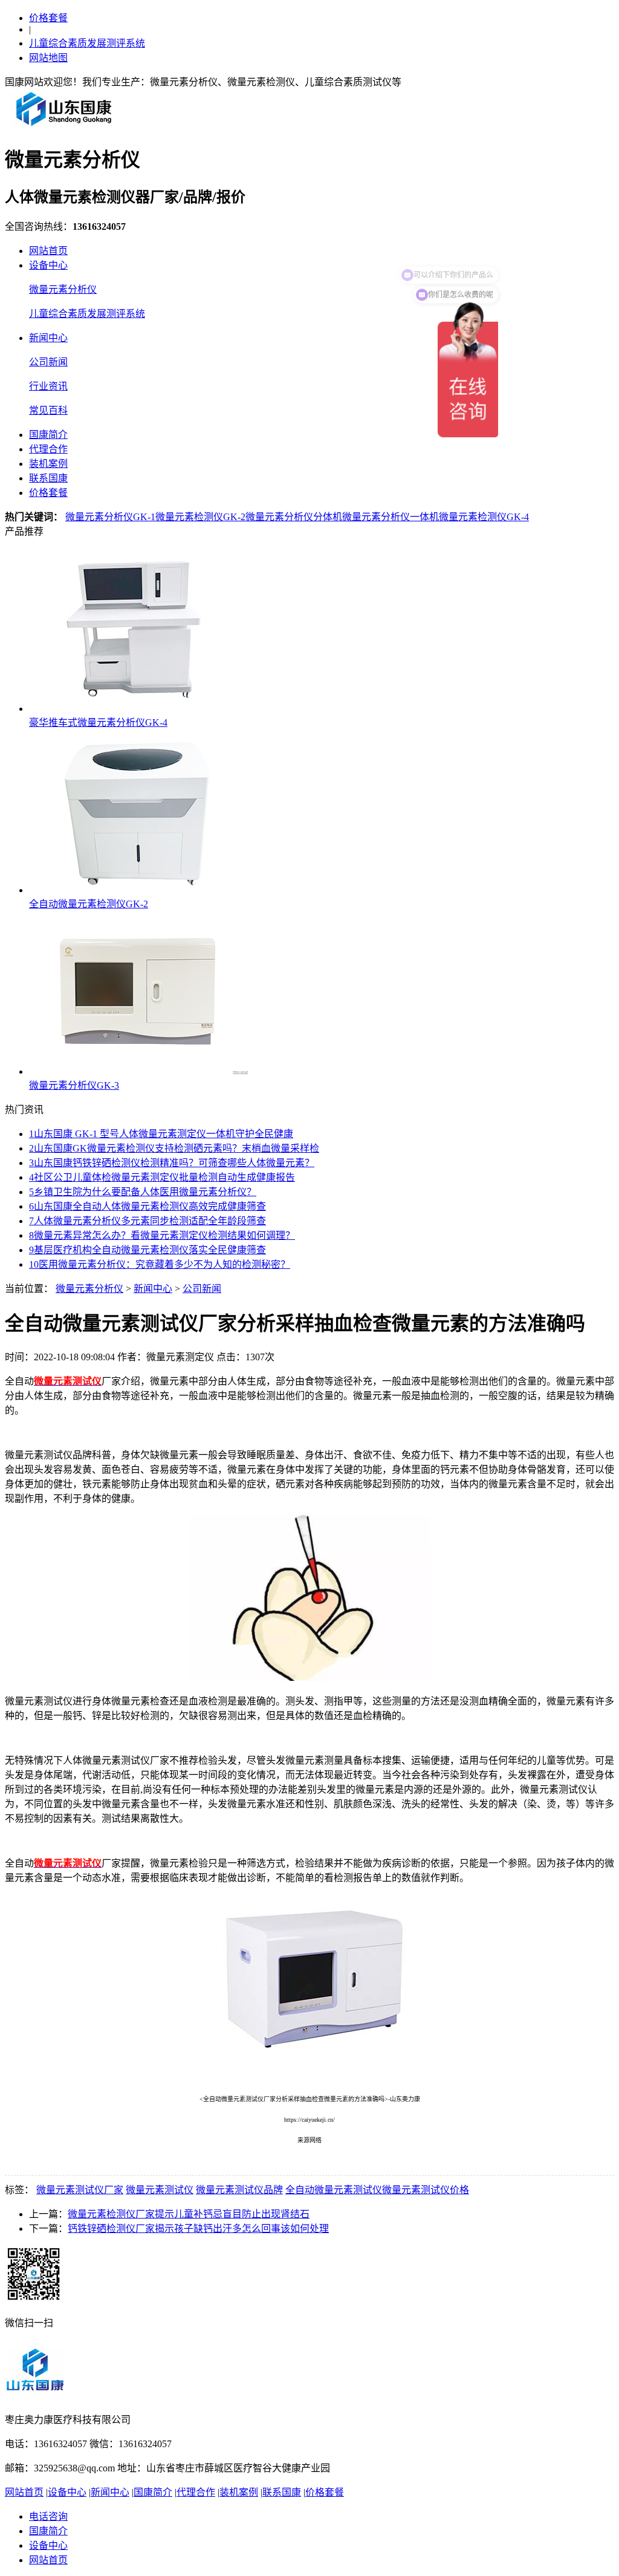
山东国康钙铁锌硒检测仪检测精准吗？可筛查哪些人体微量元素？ (172, 1163)
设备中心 (48, 265)
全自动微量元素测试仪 (334, 2190)
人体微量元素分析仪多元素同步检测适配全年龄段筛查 (147, 1221)
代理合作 (48, 449)
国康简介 (48, 435)
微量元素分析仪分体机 (294, 517)
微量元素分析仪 (63, 289)
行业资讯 (48, 386)
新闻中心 (48, 338)
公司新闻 (48, 362)
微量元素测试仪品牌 (239, 2190)
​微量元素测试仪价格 (426, 2190)
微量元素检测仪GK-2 (200, 517)
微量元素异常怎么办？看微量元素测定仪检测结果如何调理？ (162, 1235)
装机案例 (48, 464)
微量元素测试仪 (160, 2190)
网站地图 (48, 58)
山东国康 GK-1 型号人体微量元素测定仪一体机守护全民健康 (161, 1134)
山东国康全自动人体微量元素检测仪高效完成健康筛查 (147, 1206)
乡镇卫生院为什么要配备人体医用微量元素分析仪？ (143, 1192)
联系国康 (48, 478)
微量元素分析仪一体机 (391, 517)
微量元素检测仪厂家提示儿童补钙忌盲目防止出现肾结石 (189, 2214)
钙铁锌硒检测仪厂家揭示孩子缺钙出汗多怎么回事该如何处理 (198, 2229)
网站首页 (48, 251)
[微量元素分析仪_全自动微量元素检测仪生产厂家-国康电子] (64, 126)
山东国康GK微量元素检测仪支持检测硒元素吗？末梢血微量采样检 (174, 1148)
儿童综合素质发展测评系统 (87, 43)
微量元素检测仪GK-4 (484, 517)
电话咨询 (48, 2516)
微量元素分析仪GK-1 (110, 517)
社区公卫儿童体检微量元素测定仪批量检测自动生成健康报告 (162, 1177)
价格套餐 (48, 18)
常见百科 (48, 410)
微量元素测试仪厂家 (80, 2190)
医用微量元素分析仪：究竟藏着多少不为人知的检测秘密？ (160, 1264)
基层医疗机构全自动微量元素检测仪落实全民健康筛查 (147, 1250)
